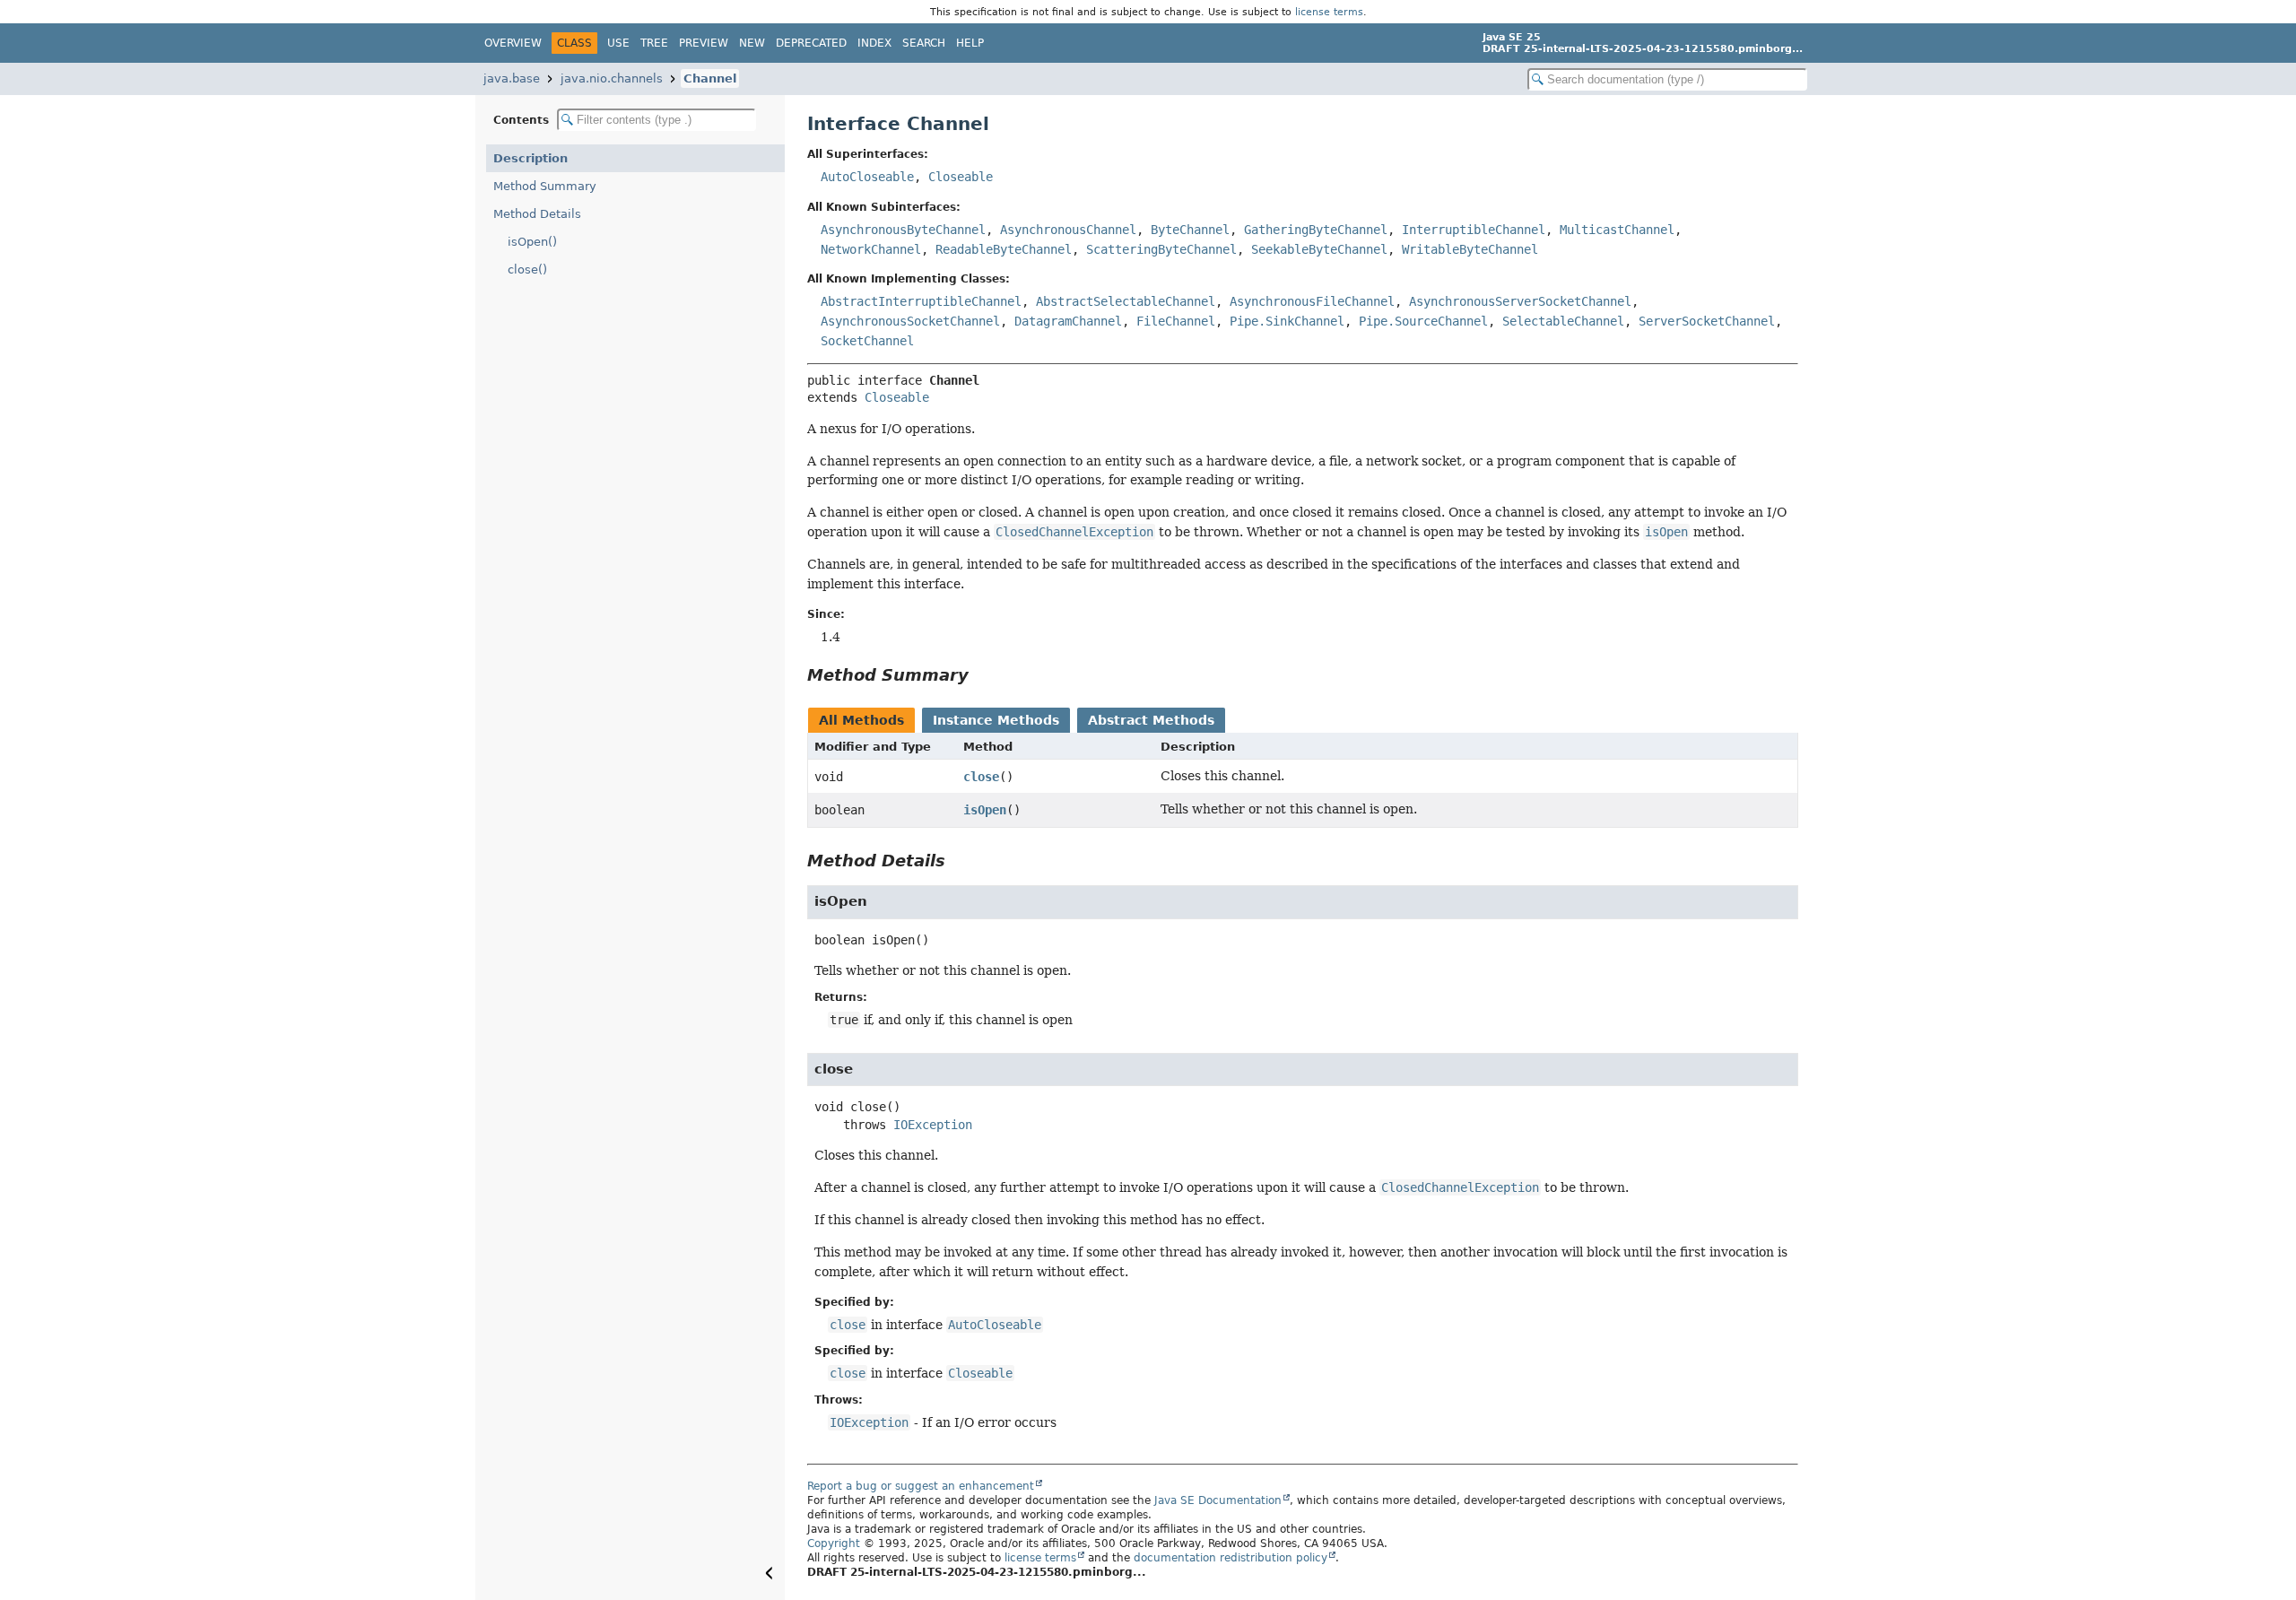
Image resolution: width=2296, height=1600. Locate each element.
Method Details (537, 214)
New (752, 43)
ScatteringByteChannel (1161, 249)
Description (531, 158)
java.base (512, 78)
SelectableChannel (1563, 321)
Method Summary (545, 186)
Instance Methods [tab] (996, 720)
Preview (704, 43)
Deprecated (811, 43)
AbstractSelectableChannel (1126, 301)
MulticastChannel (1617, 230)
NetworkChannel (871, 249)
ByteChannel (1190, 230)
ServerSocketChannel (1707, 321)
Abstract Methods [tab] (1151, 720)
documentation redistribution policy (1231, 1558)
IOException (933, 1125)
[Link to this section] (981, 675)
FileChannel (1176, 321)
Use (618, 43)
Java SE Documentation (1218, 1500)
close (981, 777)
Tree (654, 43)
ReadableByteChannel (1004, 249)
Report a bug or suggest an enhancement (921, 1486)
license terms (1329, 12)
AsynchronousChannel (1068, 230)
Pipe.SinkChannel (1287, 321)
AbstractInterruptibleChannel (921, 301)
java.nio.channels (612, 78)
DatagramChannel (1068, 321)
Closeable (961, 177)
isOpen (985, 810)
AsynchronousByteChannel (903, 230)
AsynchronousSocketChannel (910, 321)
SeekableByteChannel (1319, 249)
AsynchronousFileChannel (1312, 301)
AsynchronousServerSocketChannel (1520, 301)
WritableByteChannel (1470, 249)
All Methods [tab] (861, 720)
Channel (710, 78)
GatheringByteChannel (1316, 230)
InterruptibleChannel (1474, 230)
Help (970, 43)
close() (527, 270)
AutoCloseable (867, 177)
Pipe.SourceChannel (1423, 321)
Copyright (834, 1543)
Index (874, 43)
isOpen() (532, 242)
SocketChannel (867, 341)
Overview (513, 43)
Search (924, 43)
